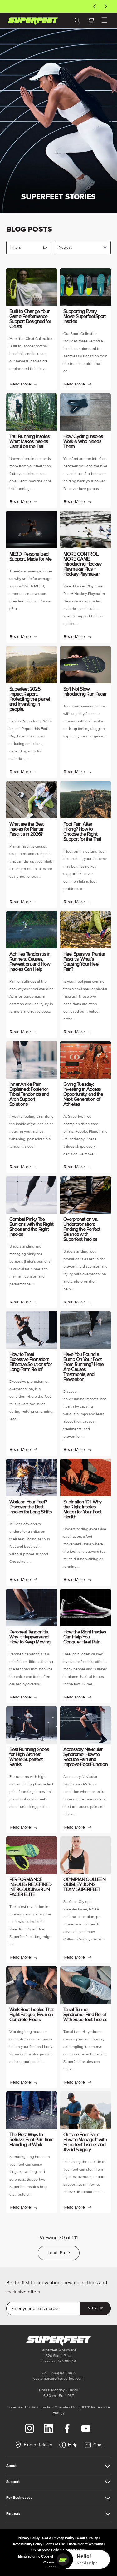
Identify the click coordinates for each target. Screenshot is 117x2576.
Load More (59, 2253)
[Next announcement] (106, 6)
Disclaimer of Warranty (85, 2544)
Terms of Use (55, 2544)
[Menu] (105, 20)
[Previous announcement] (95, 6)
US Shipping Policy (46, 2550)
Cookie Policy (87, 2538)
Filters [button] (16, 247)
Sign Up (95, 2308)
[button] (91, 20)
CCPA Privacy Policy (58, 2538)
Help (73, 2445)
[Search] (77, 20)
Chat (98, 2445)
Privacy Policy (29, 2538)
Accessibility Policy (28, 2544)
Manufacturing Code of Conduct (43, 2556)
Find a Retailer (38, 2445)
